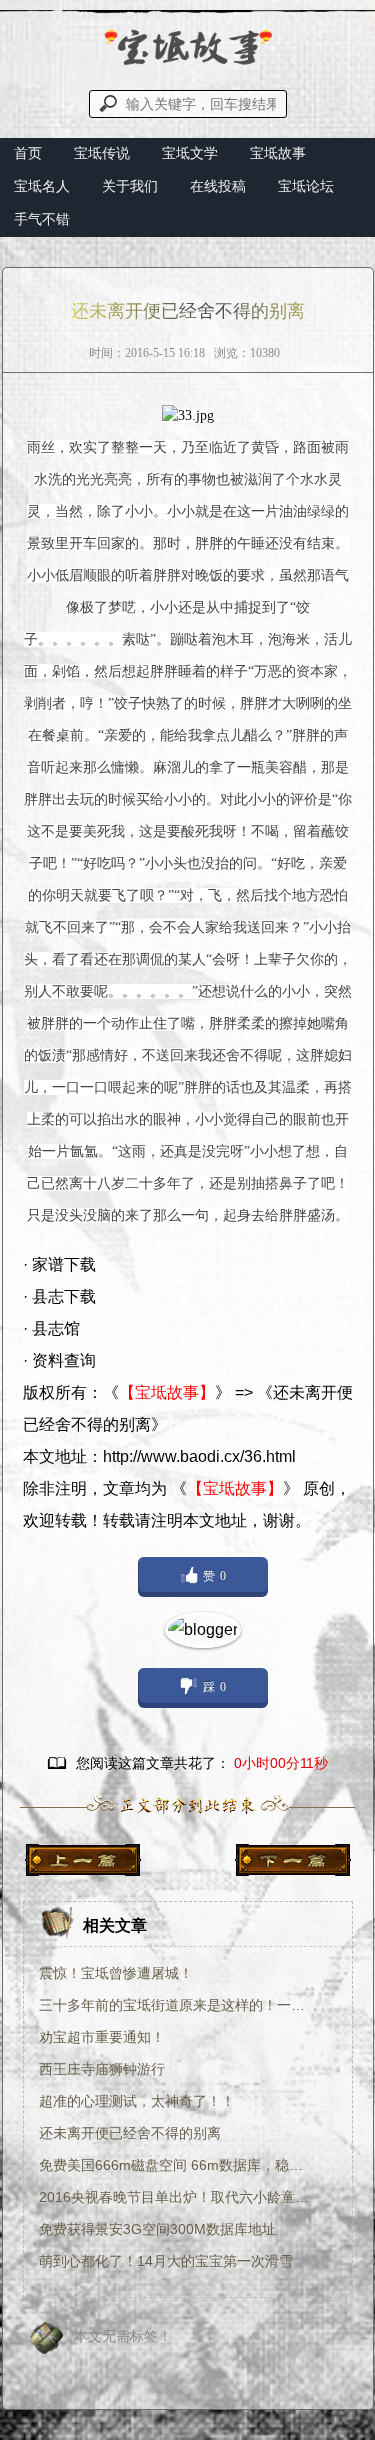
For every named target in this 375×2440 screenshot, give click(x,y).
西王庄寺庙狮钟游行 (102, 2069)
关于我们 (130, 186)
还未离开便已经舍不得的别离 (130, 2133)
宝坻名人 (42, 186)
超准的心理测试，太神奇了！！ (137, 2101)
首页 (28, 153)
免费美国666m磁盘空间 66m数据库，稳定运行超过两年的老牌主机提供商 (177, 2165)
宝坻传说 (102, 153)
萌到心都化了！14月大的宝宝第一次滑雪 (166, 2261)
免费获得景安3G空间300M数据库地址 (157, 2229)
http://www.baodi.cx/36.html (199, 1456)
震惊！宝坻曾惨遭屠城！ (116, 1973)
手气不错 (42, 219)
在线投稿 (218, 186)
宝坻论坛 (306, 186)
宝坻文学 (190, 153)
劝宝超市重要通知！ (102, 2037)
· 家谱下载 (59, 1264)
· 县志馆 (51, 1328)
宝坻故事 (278, 153)
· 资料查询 (59, 1360)
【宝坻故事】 (167, 1392)
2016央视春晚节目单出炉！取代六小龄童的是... (177, 2197)
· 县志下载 (59, 1296)
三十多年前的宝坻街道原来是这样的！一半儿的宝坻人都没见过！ (177, 2005)
